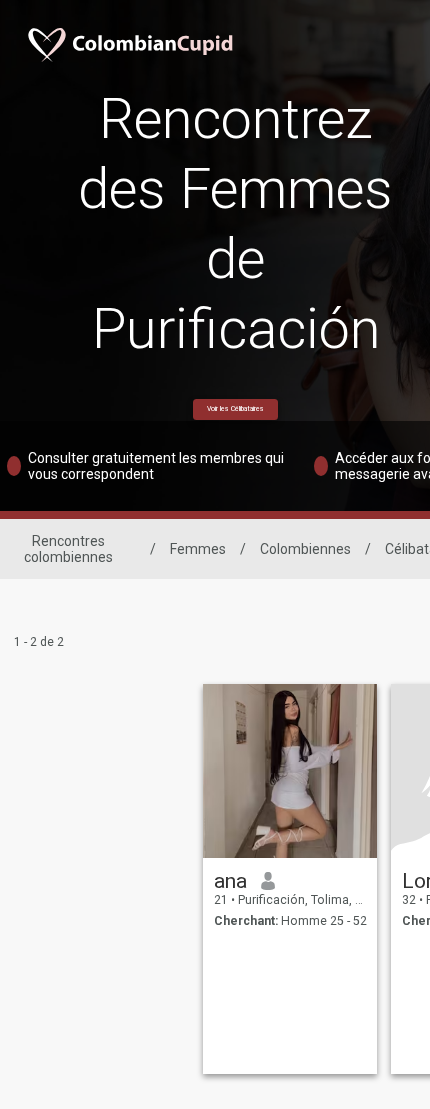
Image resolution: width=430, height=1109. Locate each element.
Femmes (198, 549)
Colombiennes (305, 549)
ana (230, 881)
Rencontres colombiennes (68, 549)
